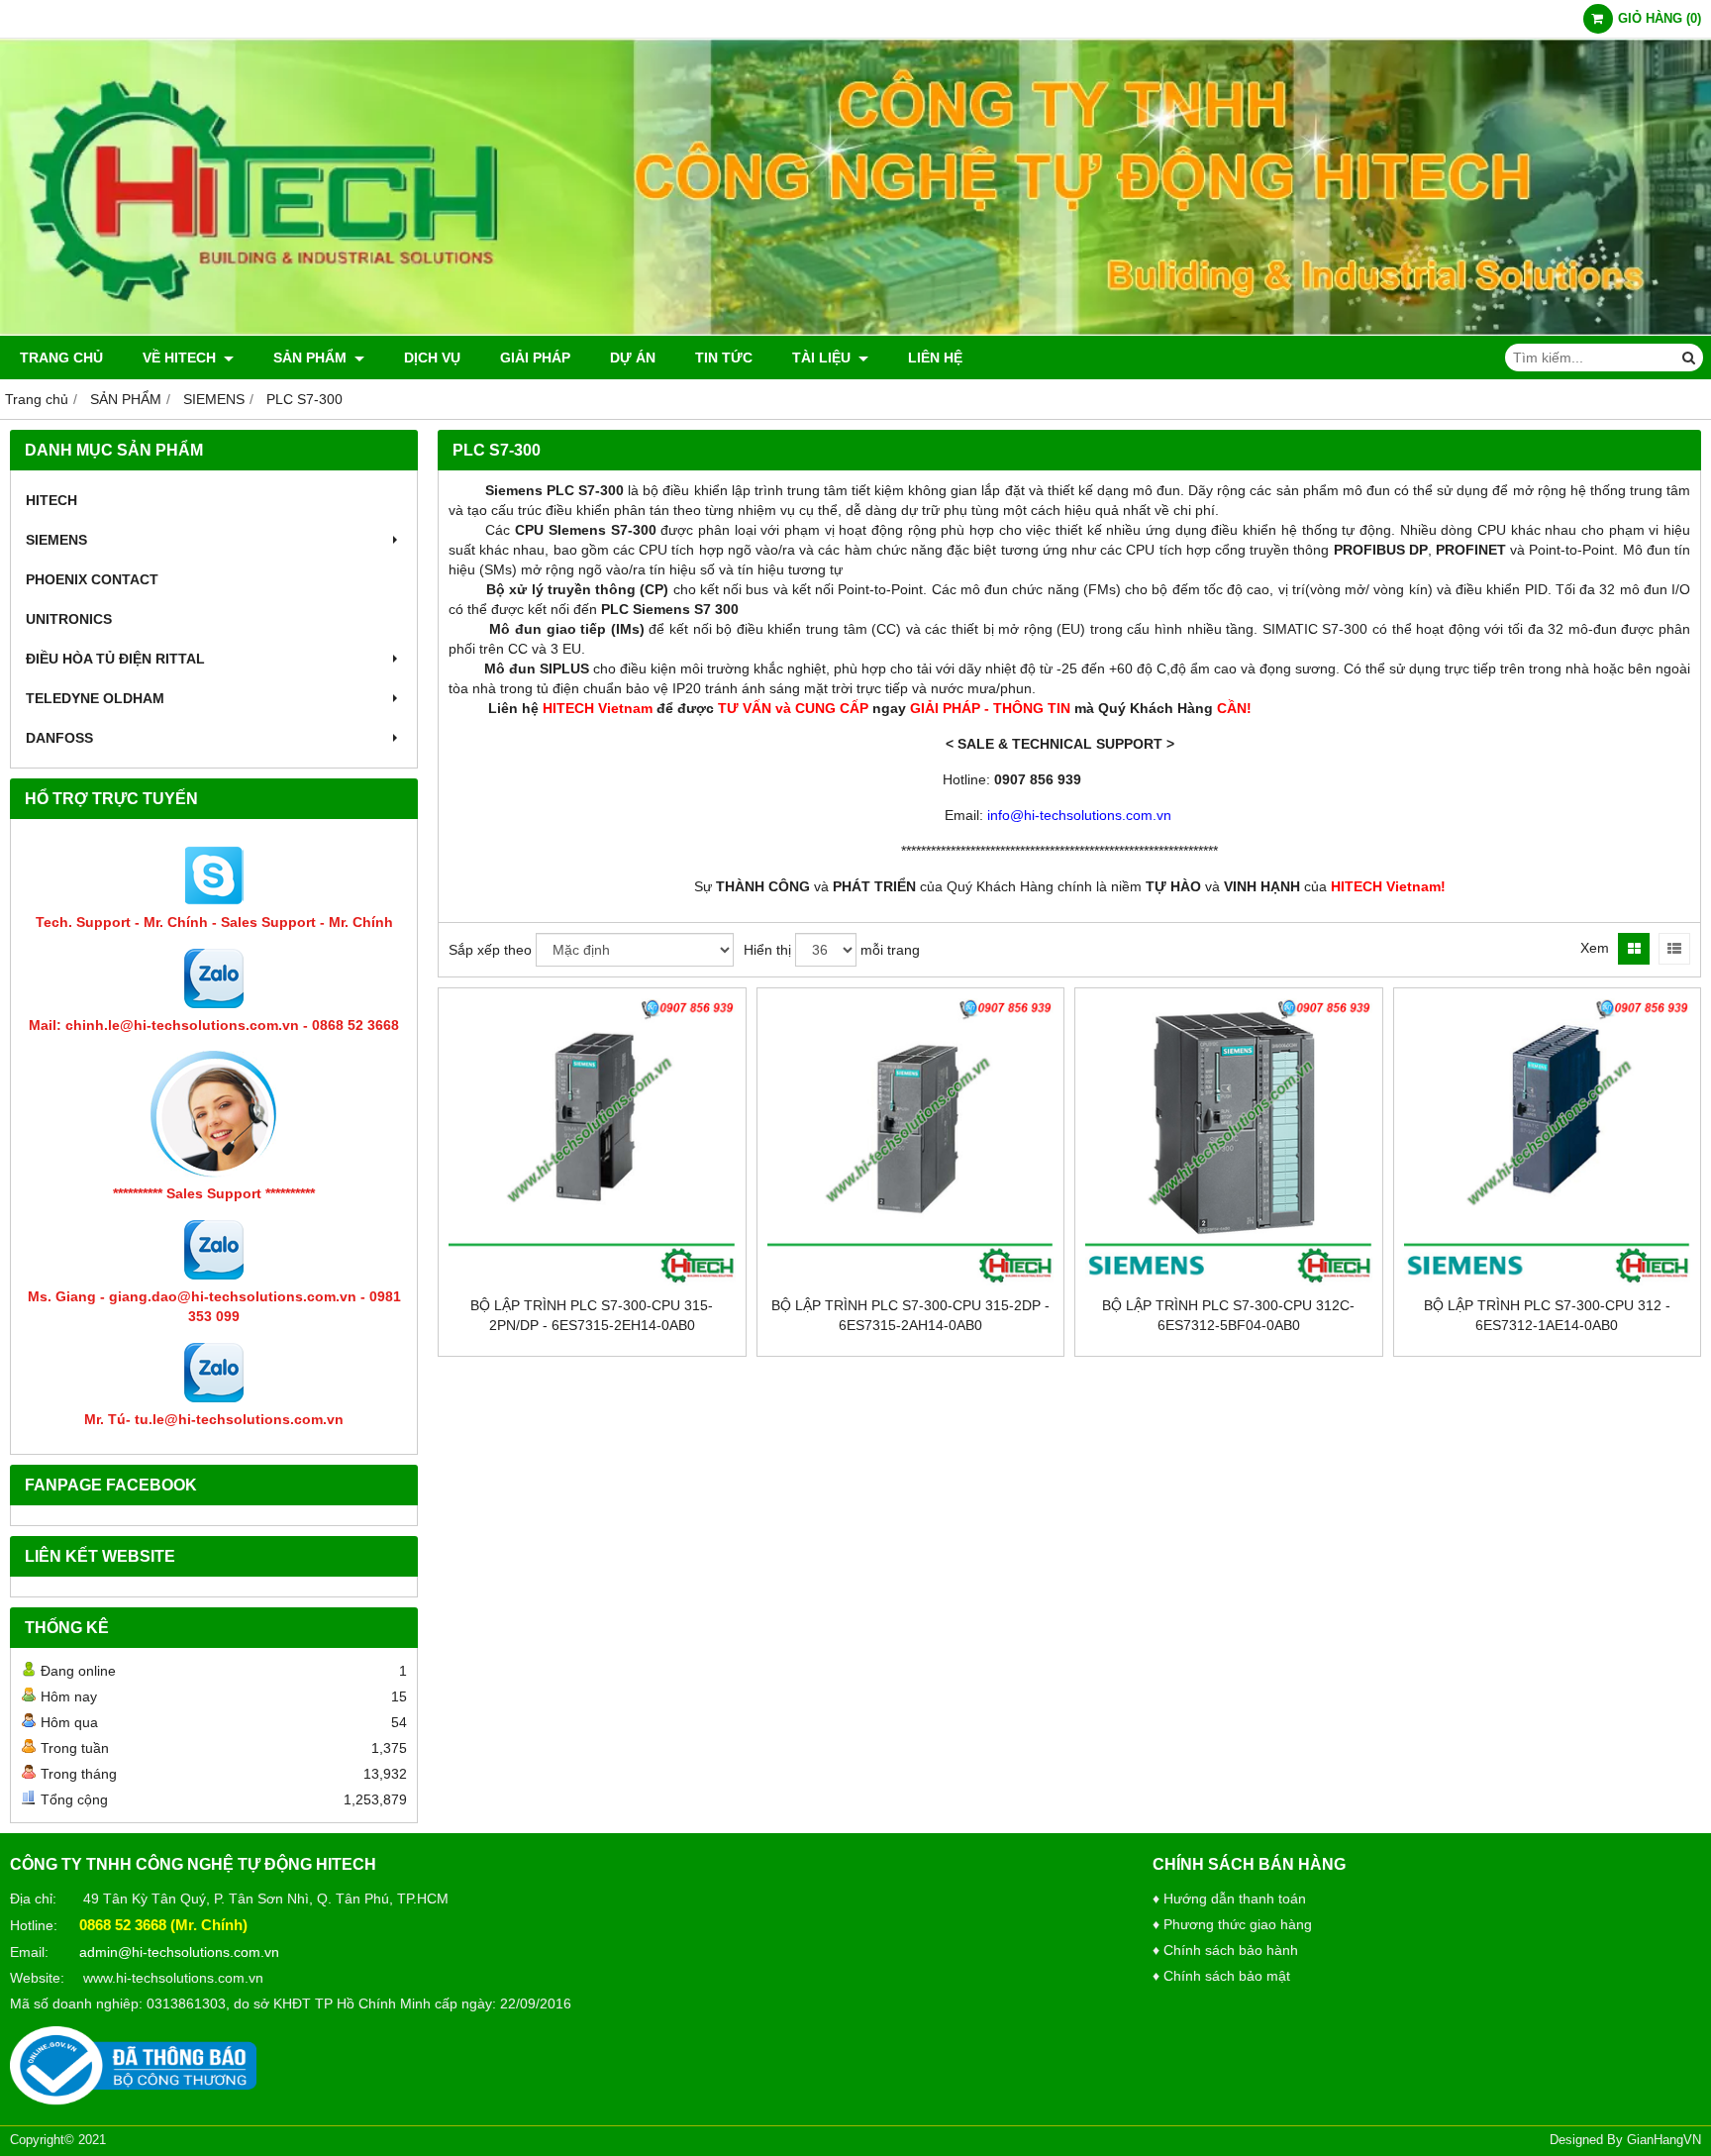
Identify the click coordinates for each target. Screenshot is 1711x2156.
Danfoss (59, 738)
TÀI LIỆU (823, 358)
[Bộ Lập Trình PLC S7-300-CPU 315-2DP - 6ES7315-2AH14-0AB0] (911, 1142)
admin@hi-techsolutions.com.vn (179, 1952)
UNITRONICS (69, 619)
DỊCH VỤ (432, 358)
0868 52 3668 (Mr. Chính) (163, 1925)
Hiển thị (767, 950)
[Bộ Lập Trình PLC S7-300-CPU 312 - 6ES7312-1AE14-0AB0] (1548, 1142)
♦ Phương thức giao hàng (1232, 1924)
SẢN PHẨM (312, 358)
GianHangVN (1664, 2140)
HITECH (51, 500)
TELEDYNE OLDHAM (95, 698)
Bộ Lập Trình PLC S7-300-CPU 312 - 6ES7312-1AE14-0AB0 (1547, 1315)
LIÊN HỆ (935, 358)
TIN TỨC (724, 358)
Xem (1595, 948)
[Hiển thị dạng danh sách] (1674, 949)
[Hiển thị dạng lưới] (1634, 949)
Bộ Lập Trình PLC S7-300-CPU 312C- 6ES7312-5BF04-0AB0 (1228, 1315)
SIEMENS (56, 540)
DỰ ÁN (633, 358)
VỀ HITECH (181, 358)
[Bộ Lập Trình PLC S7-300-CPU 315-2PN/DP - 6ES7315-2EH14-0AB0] (592, 1142)
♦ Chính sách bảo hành (1225, 1950)
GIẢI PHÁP (535, 358)
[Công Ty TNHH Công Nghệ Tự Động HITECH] (855, 331)
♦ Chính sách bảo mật (1221, 1976)
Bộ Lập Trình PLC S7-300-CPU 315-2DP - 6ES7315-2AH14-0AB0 (910, 1315)
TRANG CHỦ (61, 358)
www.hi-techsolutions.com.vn (173, 1978)
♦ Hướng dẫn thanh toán (1229, 1899)
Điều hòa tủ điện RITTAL (115, 659)
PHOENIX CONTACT (92, 579)
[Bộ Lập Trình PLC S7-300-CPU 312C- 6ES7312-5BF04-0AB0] (1229, 1142)
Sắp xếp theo (490, 950)
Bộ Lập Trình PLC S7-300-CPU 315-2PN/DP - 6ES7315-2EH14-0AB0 (592, 1315)
